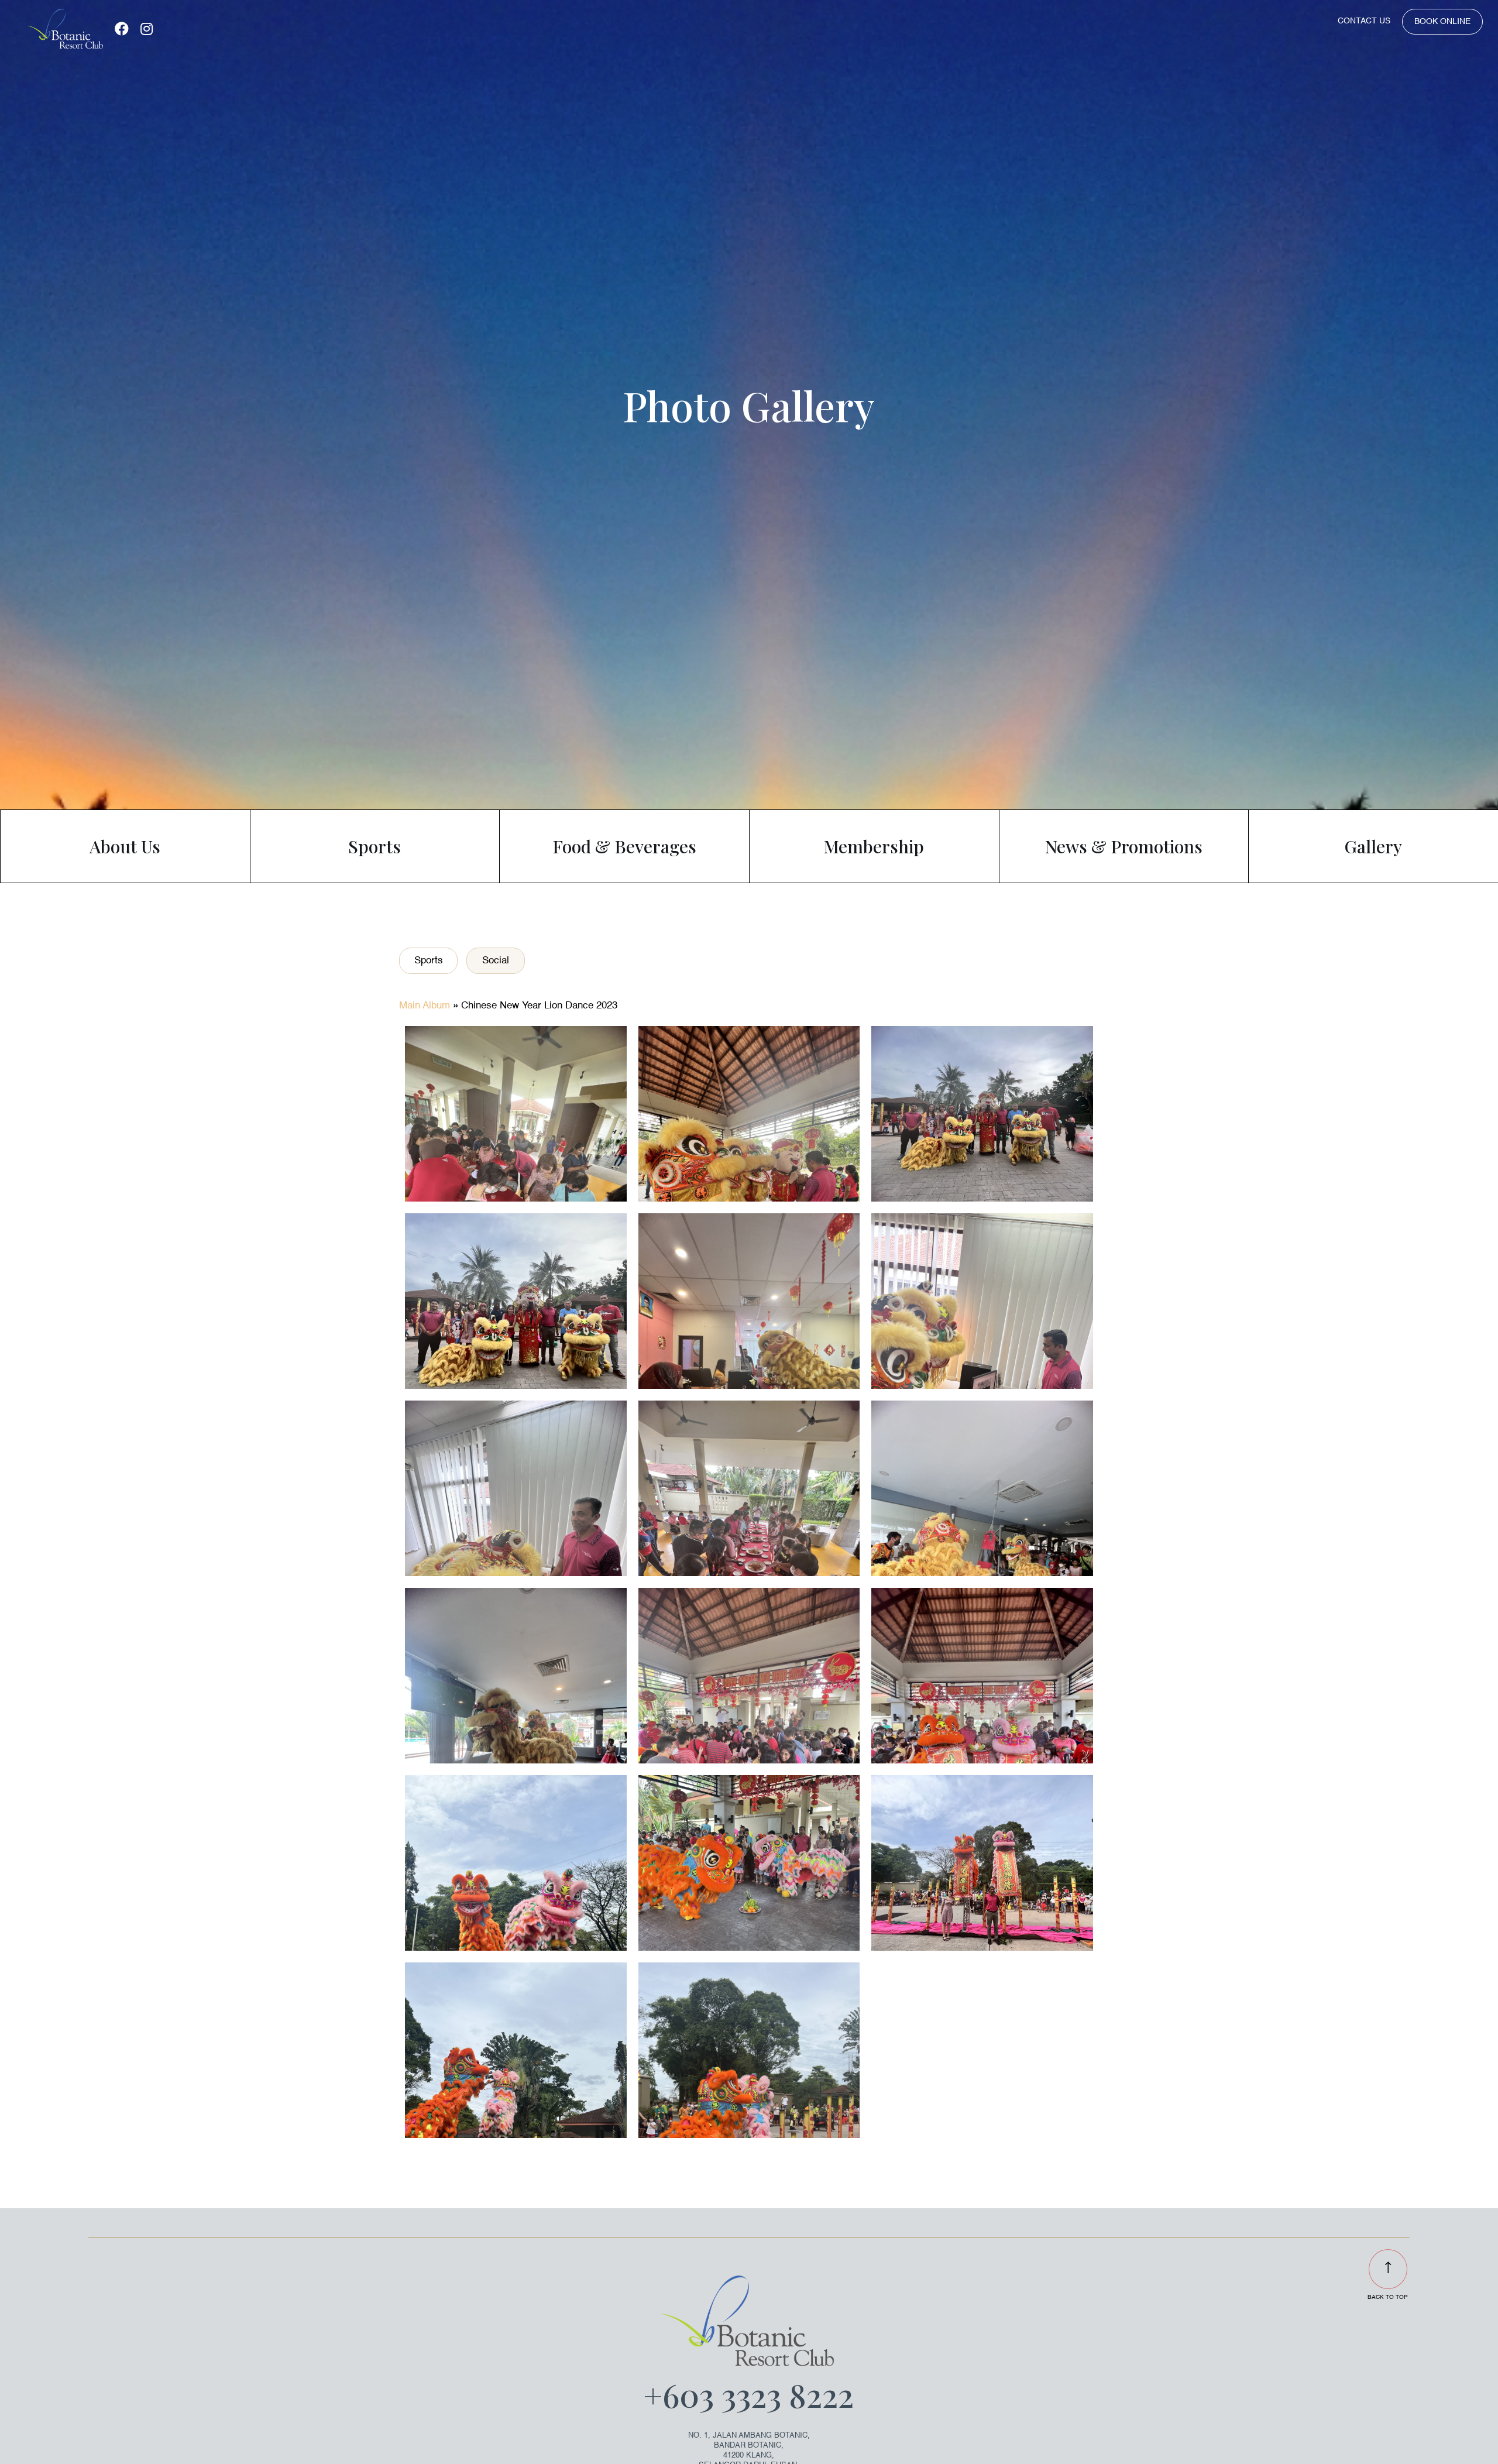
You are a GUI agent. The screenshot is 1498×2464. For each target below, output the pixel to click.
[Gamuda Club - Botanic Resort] (65, 29)
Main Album (425, 1006)
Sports (429, 961)
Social (496, 961)
